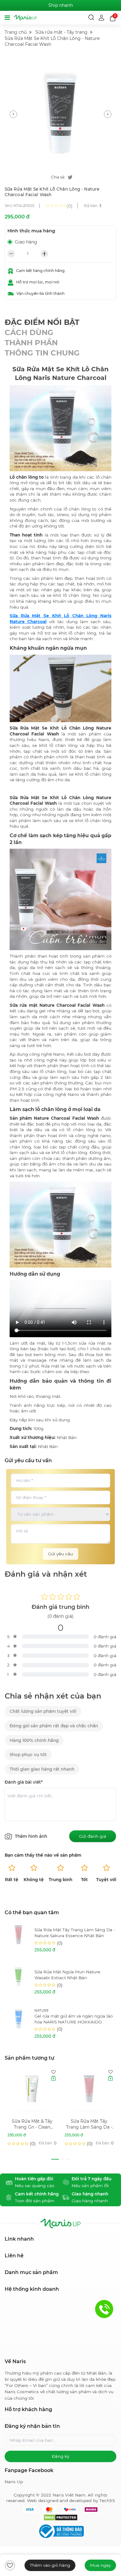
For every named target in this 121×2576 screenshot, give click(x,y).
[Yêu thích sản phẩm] (53, 2072)
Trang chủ (16, 32)
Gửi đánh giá (93, 1836)
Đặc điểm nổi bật (42, 322)
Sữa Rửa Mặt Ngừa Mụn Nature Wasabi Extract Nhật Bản (67, 1975)
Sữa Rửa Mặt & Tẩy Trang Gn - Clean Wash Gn (32, 2124)
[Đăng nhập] (102, 17)
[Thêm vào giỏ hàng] (53, 2078)
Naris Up (14, 2482)
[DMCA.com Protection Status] (61, 2518)
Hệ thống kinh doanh (32, 2289)
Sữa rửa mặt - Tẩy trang (61, 32)
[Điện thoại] (104, 2309)
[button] (13, 114)
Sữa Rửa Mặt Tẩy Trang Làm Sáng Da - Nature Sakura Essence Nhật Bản (75, 1933)
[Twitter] (70, 177)
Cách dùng (29, 332)
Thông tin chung (42, 353)
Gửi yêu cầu (60, 1554)
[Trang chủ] (25, 18)
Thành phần (31, 343)
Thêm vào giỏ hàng (50, 2565)
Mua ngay (100, 2565)
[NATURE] (18, 2024)
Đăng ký (60, 2456)
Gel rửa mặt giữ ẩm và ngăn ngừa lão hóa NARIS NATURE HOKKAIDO (74, 2019)
